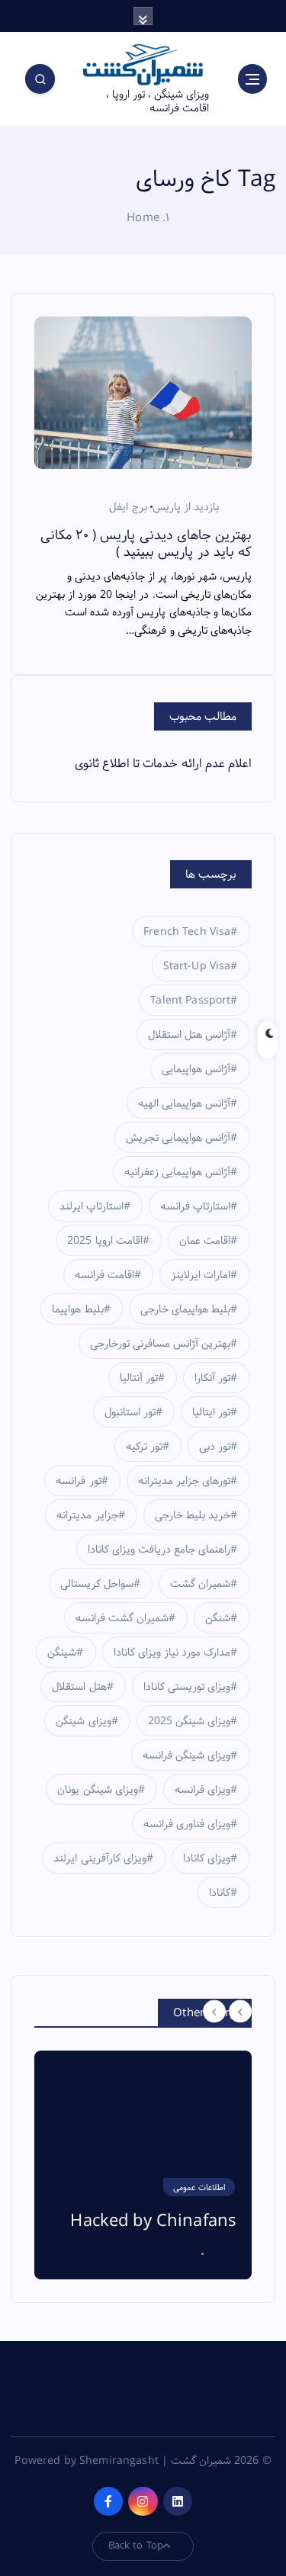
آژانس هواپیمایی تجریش (178, 1138)
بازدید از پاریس (186, 507)
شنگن (218, 1618)
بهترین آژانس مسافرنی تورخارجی (160, 1344)
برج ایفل (128, 507)
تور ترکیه (144, 1447)
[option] (143, 2165)
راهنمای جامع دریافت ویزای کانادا (159, 1550)
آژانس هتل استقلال (189, 1035)
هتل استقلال (79, 1687)
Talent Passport (190, 1001)
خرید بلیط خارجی (193, 1515)
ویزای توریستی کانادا (187, 1687)
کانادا (220, 1893)
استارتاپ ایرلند (92, 1206)
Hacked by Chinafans (153, 2221)
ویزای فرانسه (202, 1790)
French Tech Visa (187, 932)
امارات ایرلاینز (201, 1275)
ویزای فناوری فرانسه (187, 1824)
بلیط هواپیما (77, 1309)
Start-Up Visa (197, 966)
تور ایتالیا (211, 1412)
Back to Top (136, 2545)
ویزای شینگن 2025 (189, 1721)
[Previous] (214, 2012)
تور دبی (215, 1447)
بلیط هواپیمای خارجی (185, 1309)
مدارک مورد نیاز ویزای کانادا (172, 1653)
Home (143, 218)
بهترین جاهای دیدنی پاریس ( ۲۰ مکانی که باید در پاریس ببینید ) (146, 544)
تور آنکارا (212, 1378)
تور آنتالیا (139, 1378)
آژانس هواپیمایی (196, 1069)
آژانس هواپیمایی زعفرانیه (177, 1172)
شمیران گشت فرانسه (122, 1618)
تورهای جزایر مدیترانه (184, 1481)
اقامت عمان (205, 1241)
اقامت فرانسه (104, 1275)
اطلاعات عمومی (199, 2188)
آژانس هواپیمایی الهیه (184, 1103)
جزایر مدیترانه (87, 1515)
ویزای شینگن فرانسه (186, 1755)
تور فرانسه (78, 1481)
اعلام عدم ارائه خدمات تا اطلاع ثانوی (163, 764)
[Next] (240, 2012)
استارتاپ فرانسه (195, 1206)
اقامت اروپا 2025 (104, 1241)
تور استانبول (130, 1412)
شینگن (62, 1653)
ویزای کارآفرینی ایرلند (100, 1858)
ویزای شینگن (83, 1721)
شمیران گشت (200, 1584)
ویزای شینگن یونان (97, 1790)
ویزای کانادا (207, 1858)
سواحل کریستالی (97, 1584)
